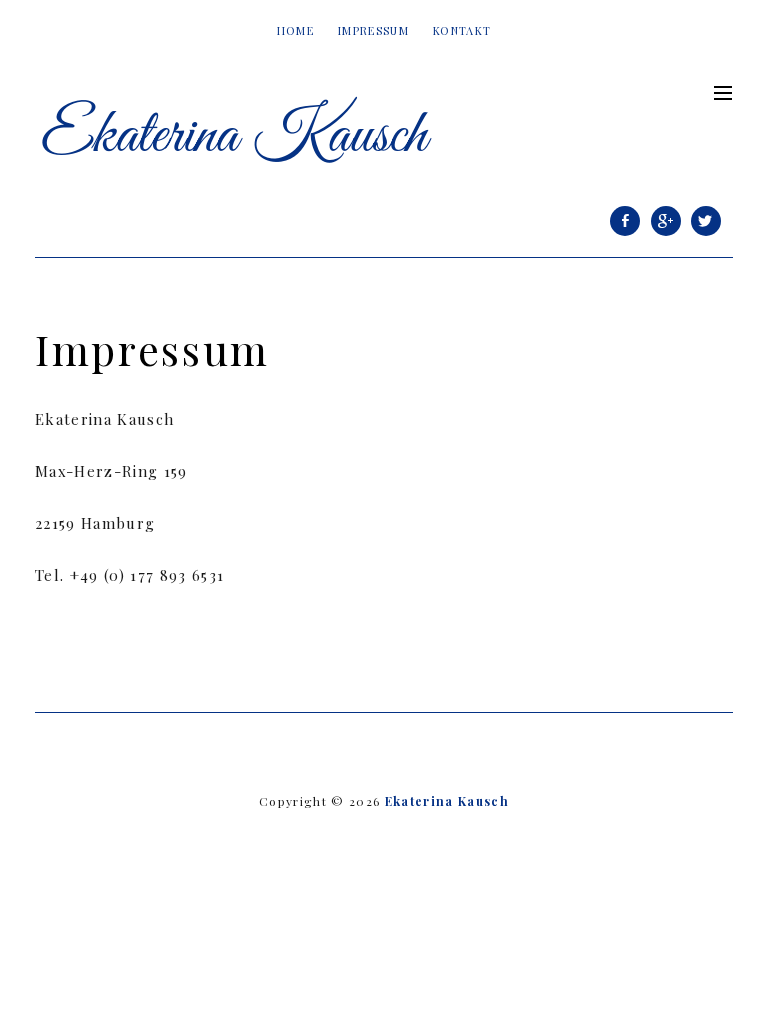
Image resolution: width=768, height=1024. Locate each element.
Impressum (373, 30)
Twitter (706, 234)
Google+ (666, 234)
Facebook (625, 234)
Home (295, 30)
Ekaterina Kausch (447, 801)
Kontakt (462, 30)
